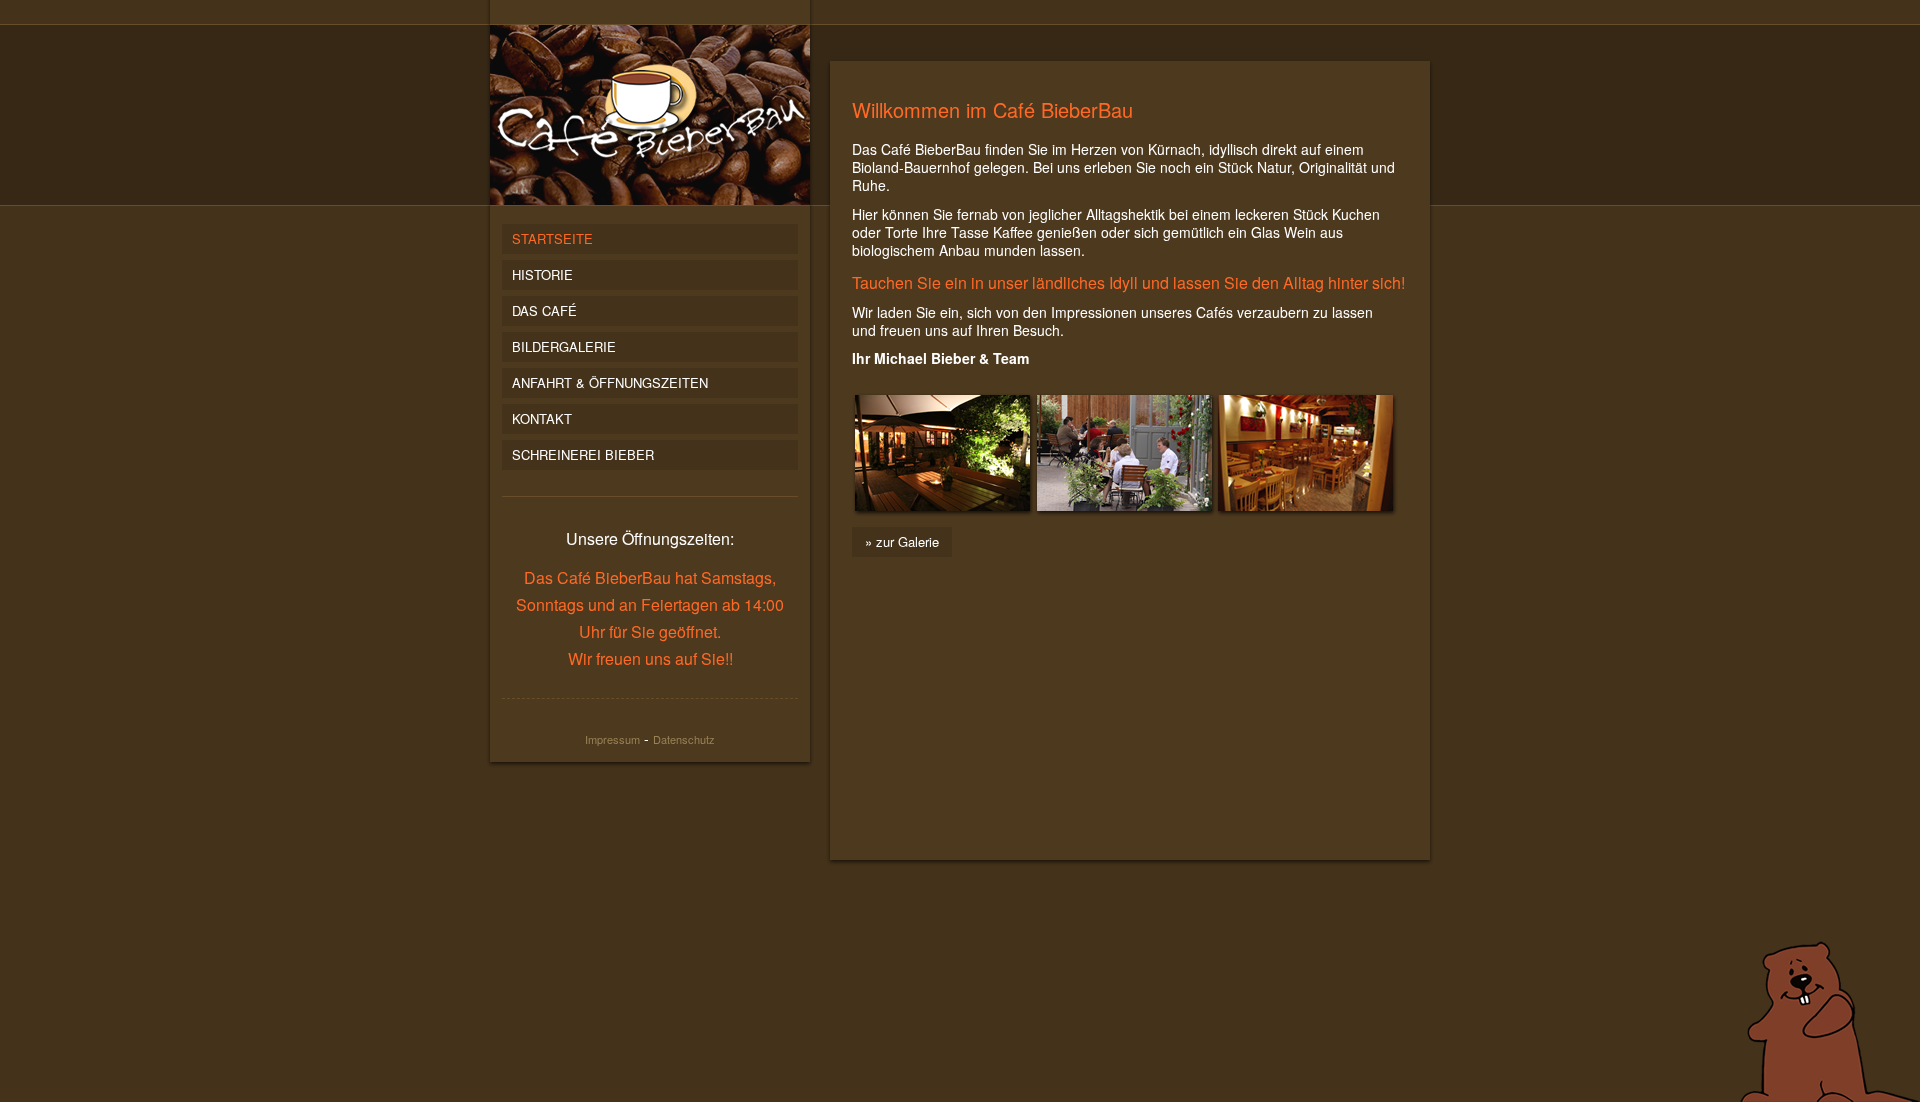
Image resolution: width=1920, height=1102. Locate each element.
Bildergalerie (564, 346)
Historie (542, 274)
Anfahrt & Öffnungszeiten (610, 382)
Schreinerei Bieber (583, 454)
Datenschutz (684, 739)
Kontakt (542, 418)
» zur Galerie (902, 541)
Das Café (544, 310)
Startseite (552, 238)
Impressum (612, 739)
